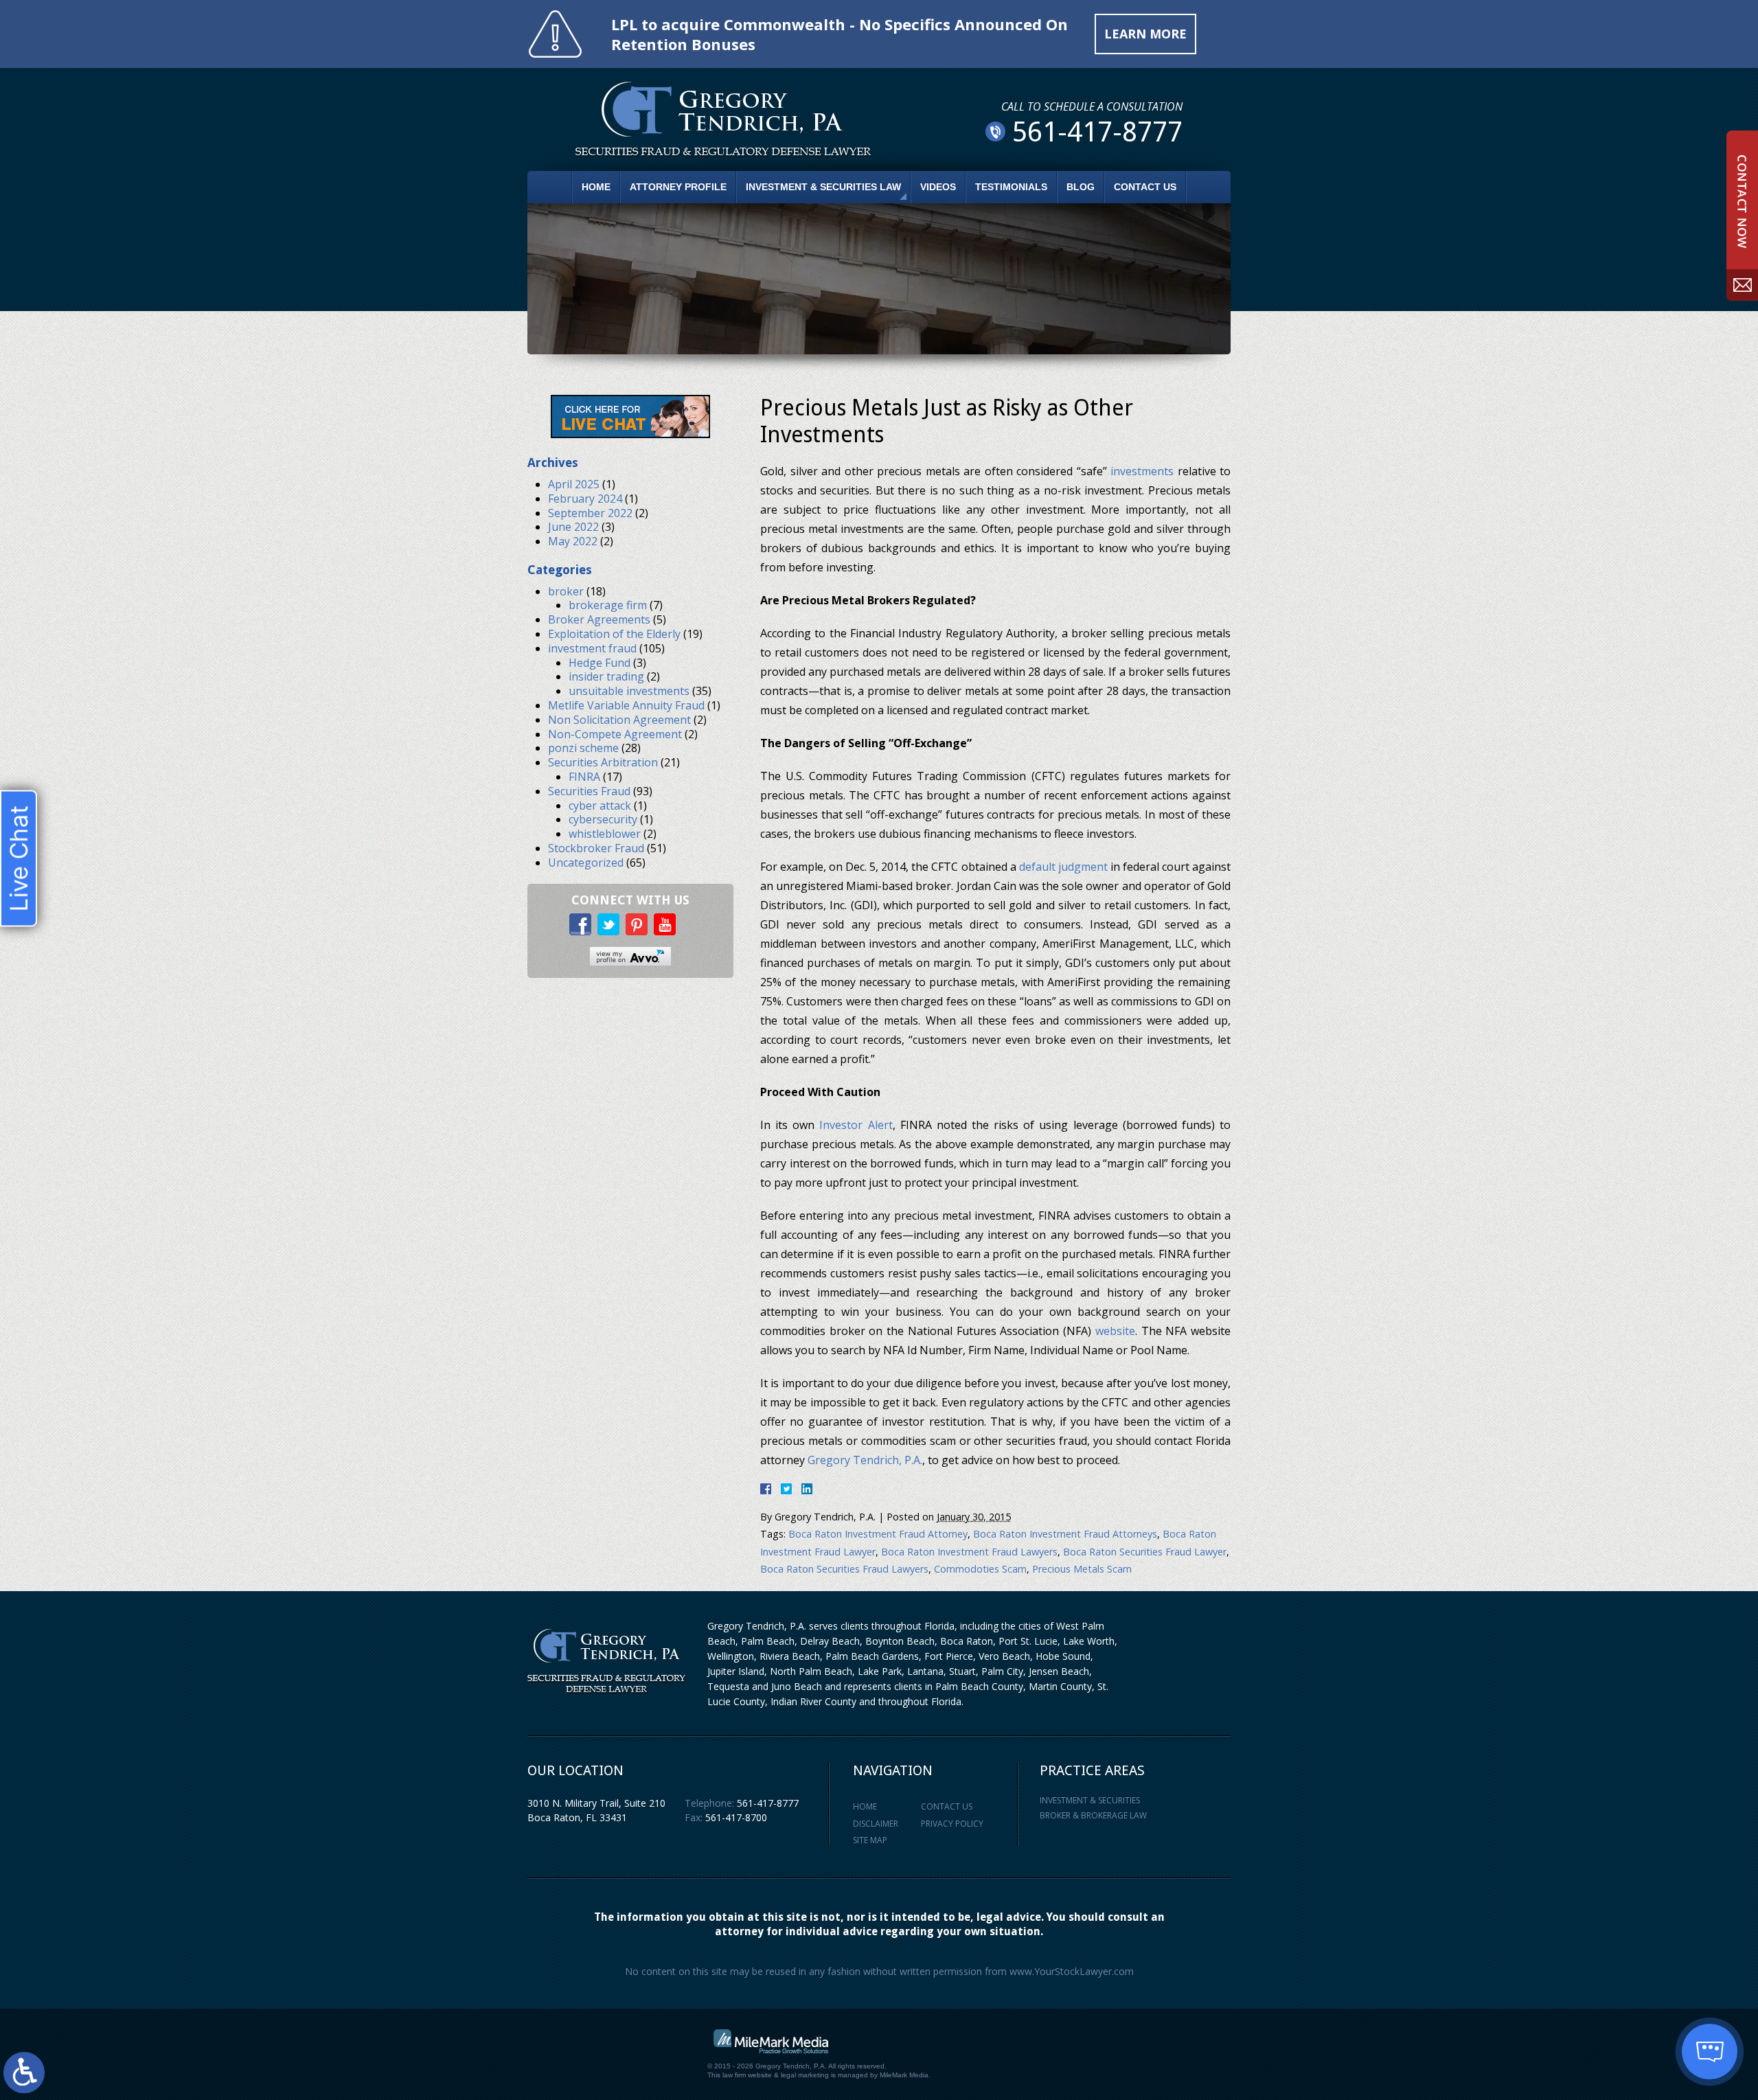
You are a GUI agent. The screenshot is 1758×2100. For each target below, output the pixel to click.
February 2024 (585, 499)
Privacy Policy (952, 1824)
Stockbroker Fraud (596, 848)
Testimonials (1011, 187)
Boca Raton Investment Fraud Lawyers (969, 1552)
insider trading (606, 676)
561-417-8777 (768, 1803)
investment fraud (592, 648)
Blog (1081, 187)
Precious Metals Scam (1082, 1569)
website (1115, 1331)
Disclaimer (876, 1824)
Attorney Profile (678, 187)
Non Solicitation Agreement (619, 720)
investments (1142, 471)
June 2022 (573, 527)
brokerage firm (608, 605)
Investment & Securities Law (823, 187)
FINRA (584, 777)
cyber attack (600, 806)
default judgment (1063, 867)
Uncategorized (586, 863)
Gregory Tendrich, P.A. (865, 1460)
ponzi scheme (583, 748)
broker (566, 591)
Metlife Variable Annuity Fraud (626, 705)
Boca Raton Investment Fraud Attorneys (1065, 1534)
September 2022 (590, 513)
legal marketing (805, 2075)
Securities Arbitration (603, 762)
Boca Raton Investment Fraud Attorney (878, 1534)
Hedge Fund (600, 663)
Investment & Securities (1090, 1800)
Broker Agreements (599, 619)
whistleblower (605, 834)
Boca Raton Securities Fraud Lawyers (844, 1569)
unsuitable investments (629, 691)
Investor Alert (856, 1125)
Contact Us (1145, 187)
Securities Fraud (589, 791)
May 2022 (573, 541)
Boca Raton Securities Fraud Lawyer (1145, 1552)
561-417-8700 (736, 1817)
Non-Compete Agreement (615, 734)
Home (596, 187)
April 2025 (574, 484)
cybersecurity (603, 819)
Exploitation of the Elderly (614, 634)
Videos (938, 187)
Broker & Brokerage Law (1093, 1815)
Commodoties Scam (980, 1569)
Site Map (870, 1840)
